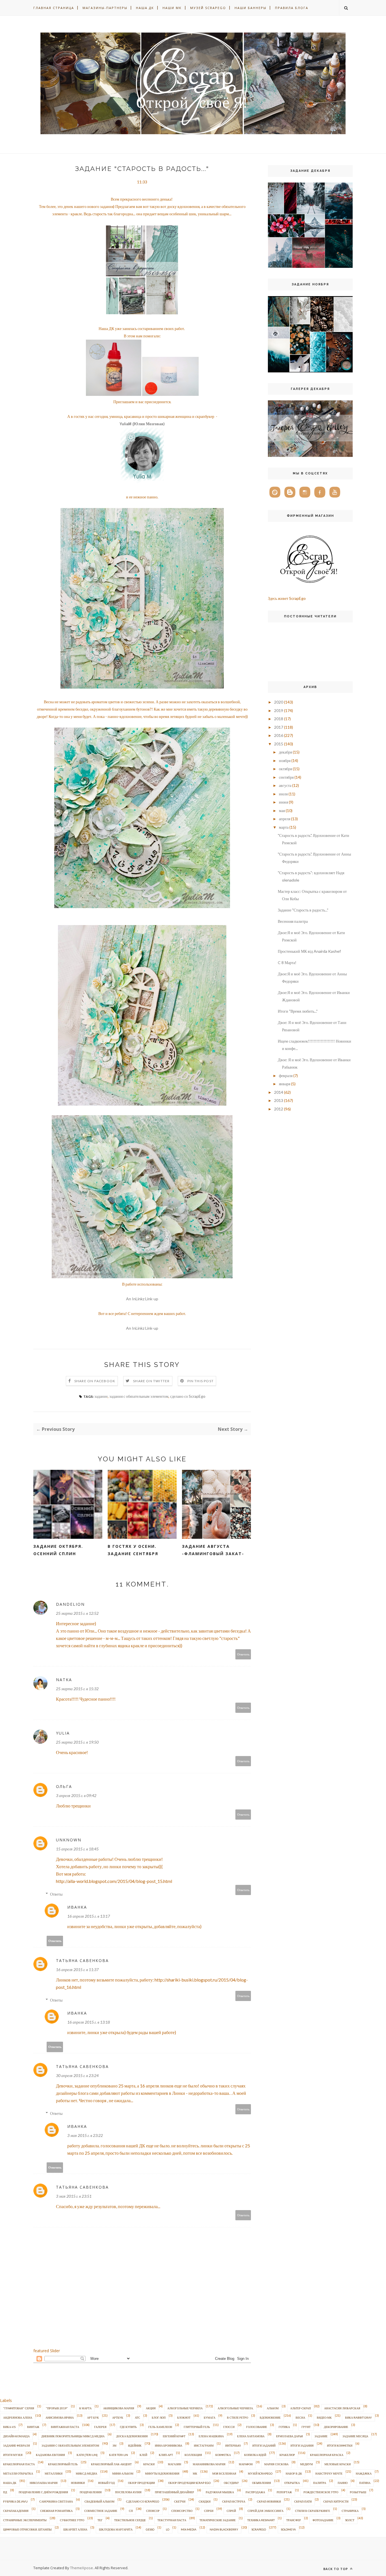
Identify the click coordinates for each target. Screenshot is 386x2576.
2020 (279, 702)
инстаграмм (204, 2445)
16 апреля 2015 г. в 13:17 (89, 1916)
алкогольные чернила (185, 2408)
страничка (350, 2511)
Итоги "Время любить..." (298, 1011)
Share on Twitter (151, 1381)
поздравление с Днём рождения (43, 2492)
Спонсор (153, 2511)
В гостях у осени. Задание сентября (133, 1550)
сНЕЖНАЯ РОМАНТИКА (56, 2511)
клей (143, 2455)
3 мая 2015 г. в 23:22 (85, 2135)
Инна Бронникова (169, 2445)
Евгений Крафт (174, 2436)
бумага (210, 2417)
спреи (209, 2511)
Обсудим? (231, 2483)
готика (284, 2427)
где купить (128, 2427)
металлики (54, 2473)
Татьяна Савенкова (82, 1960)
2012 (279, 1109)
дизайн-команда (16, 2436)
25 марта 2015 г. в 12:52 (77, 1613)
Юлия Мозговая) (142, 424)
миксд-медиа (86, 2473)
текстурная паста (172, 2520)
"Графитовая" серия (19, 2408)
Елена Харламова (251, 2436)
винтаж (33, 2427)
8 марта (85, 2408)
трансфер (294, 2520)
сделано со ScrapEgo (188, 1396)
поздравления (91, 2492)
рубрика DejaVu (15, 2501)
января (285, 1084)
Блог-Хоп (159, 2417)
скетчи (180, 2501)
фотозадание (323, 2520)
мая (282, 810)
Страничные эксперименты (25, 2520)
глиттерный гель (197, 2427)
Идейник (135, 2445)
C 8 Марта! (287, 963)
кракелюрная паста (19, 2464)
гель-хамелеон (160, 2427)
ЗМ (114, 2445)
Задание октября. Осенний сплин (58, 1550)
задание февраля (17, 2445)
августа (285, 785)
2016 (279, 735)
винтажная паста (65, 2427)
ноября (285, 760)
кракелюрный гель (63, 2464)
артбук (118, 2417)
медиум (306, 2464)
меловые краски (338, 2464)
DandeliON (70, 1604)
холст (350, 2520)
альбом (273, 2408)
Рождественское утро (321, 2492)
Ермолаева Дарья (289, 2436)
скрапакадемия (16, 2511)
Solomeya (288, 2529)
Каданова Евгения (50, 2455)
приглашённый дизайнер (174, 2492)
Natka (64, 1680)
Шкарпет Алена (75, 2529)
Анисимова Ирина (60, 2417)
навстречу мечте (329, 2473)
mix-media (189, 2529)
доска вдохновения (132, 2436)
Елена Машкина (211, 2436)
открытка (292, 2483)
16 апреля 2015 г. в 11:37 (77, 1970)
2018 (279, 719)
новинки (78, 2483)
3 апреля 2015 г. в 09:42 (76, 1795)
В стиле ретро (238, 2417)
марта (284, 827)
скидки (205, 2501)
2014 (279, 1092)
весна (300, 2417)
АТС (137, 2417)
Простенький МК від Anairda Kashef (309, 951)
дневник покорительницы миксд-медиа (73, 2436)
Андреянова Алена (18, 2417)
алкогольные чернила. (236, 2408)
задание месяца (355, 2436)
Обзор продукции (141, 2483)
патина (365, 2483)
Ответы (56, 1894)
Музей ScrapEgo (208, 8)
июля (283, 794)
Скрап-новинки (269, 2501)
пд (5, 2492)
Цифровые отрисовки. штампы (27, 2529)
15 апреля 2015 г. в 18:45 (77, 1849)
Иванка (77, 1907)
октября (285, 769)
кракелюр (287, 2455)
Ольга (64, 1786)
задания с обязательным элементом (139, 1396)
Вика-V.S (9, 2427)
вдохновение (270, 2417)
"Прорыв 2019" (57, 2408)
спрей (231, 2511)
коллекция (193, 2455)
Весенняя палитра (293, 921)
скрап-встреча (234, 2501)
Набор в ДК (294, 2473)
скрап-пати (303, 2501)
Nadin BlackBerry (224, 2529)
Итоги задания (302, 2445)
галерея (100, 2427)
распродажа (255, 2492)
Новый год (106, 2483)
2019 (279, 710)
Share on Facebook (95, 1381)
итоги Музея (13, 2455)
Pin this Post (201, 1381)
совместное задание (101, 2511)
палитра (320, 2483)
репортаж (284, 2492)
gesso (150, 2529)
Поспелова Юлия (128, 2492)
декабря (285, 752)
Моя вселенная (224, 2473)
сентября (286, 777)
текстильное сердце (130, 2520)
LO (168, 2529)
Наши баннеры (251, 8)
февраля (286, 1076)
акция (151, 2408)
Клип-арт (166, 2455)
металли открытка (18, 2473)
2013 (279, 1100)
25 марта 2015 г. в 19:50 (77, 1742)
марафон (246, 2464)
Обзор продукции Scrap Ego (189, 2483)
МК (195, 2473)
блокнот (184, 2417)
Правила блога (292, 8)
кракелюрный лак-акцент (111, 2464)
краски (149, 2464)
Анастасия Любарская (342, 2408)
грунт (306, 2427)
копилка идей (255, 2455)
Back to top (336, 2569)
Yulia (63, 1733)
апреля (285, 819)
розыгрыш (358, 2492)
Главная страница (54, 8)
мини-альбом (123, 2473)
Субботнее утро (72, 2520)
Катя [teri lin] (87, 2455)
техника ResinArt (261, 2520)
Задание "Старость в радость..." (303, 910)
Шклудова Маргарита (116, 2529)
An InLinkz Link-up (142, 1299)
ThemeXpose (82, 2568)
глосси (229, 2427)
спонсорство (182, 2511)
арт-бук (93, 2417)
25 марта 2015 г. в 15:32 (77, 1689)
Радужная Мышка (220, 2492)
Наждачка (364, 2473)
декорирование (336, 2427)
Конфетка (223, 2455)
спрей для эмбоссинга (265, 2511)
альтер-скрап (301, 2408)
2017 (279, 727)
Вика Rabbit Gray (358, 2417)
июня (283, 802)
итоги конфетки (340, 2445)
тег (100, 2520)
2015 (279, 744)
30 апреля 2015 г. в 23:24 (77, 2075)
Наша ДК (145, 8)
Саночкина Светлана (56, 2501)
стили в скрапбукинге (313, 2511)
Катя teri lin (119, 2455)
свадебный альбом (99, 2501)
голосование (257, 2427)
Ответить (243, 1654)
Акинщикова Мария (119, 2408)
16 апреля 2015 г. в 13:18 (89, 2022)
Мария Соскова (276, 2464)
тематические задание (218, 2520)
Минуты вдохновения (162, 2473)
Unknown (69, 1840)
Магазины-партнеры (105, 8)
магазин (174, 2464)
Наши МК (172, 8)
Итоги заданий (264, 2445)
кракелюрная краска (327, 2455)
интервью (233, 2445)
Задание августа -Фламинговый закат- (213, 1550)
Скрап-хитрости (336, 2501)
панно (343, 2483)
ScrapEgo (259, 2529)
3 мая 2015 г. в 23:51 (74, 2196)
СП (131, 2511)
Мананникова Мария (209, 2464)
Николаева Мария (44, 2483)
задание (101, 1396)
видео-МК (324, 2417)
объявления (262, 2483)
